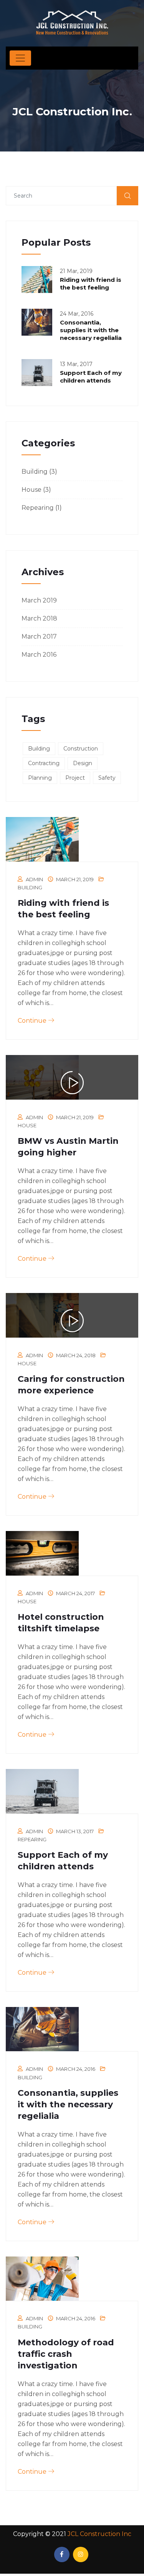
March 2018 (39, 618)
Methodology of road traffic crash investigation (66, 2354)
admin (34, 879)
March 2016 (39, 655)
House (31, 490)
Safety (107, 778)
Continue (33, 1021)
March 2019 (39, 600)
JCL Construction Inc (99, 2534)
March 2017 (39, 637)
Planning (40, 778)
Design (83, 763)
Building (35, 472)
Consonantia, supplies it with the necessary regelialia (91, 330)
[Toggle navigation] (20, 58)
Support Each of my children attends (91, 377)
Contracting (44, 763)
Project (75, 778)
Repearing (38, 508)
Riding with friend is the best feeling (91, 284)
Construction (81, 749)
